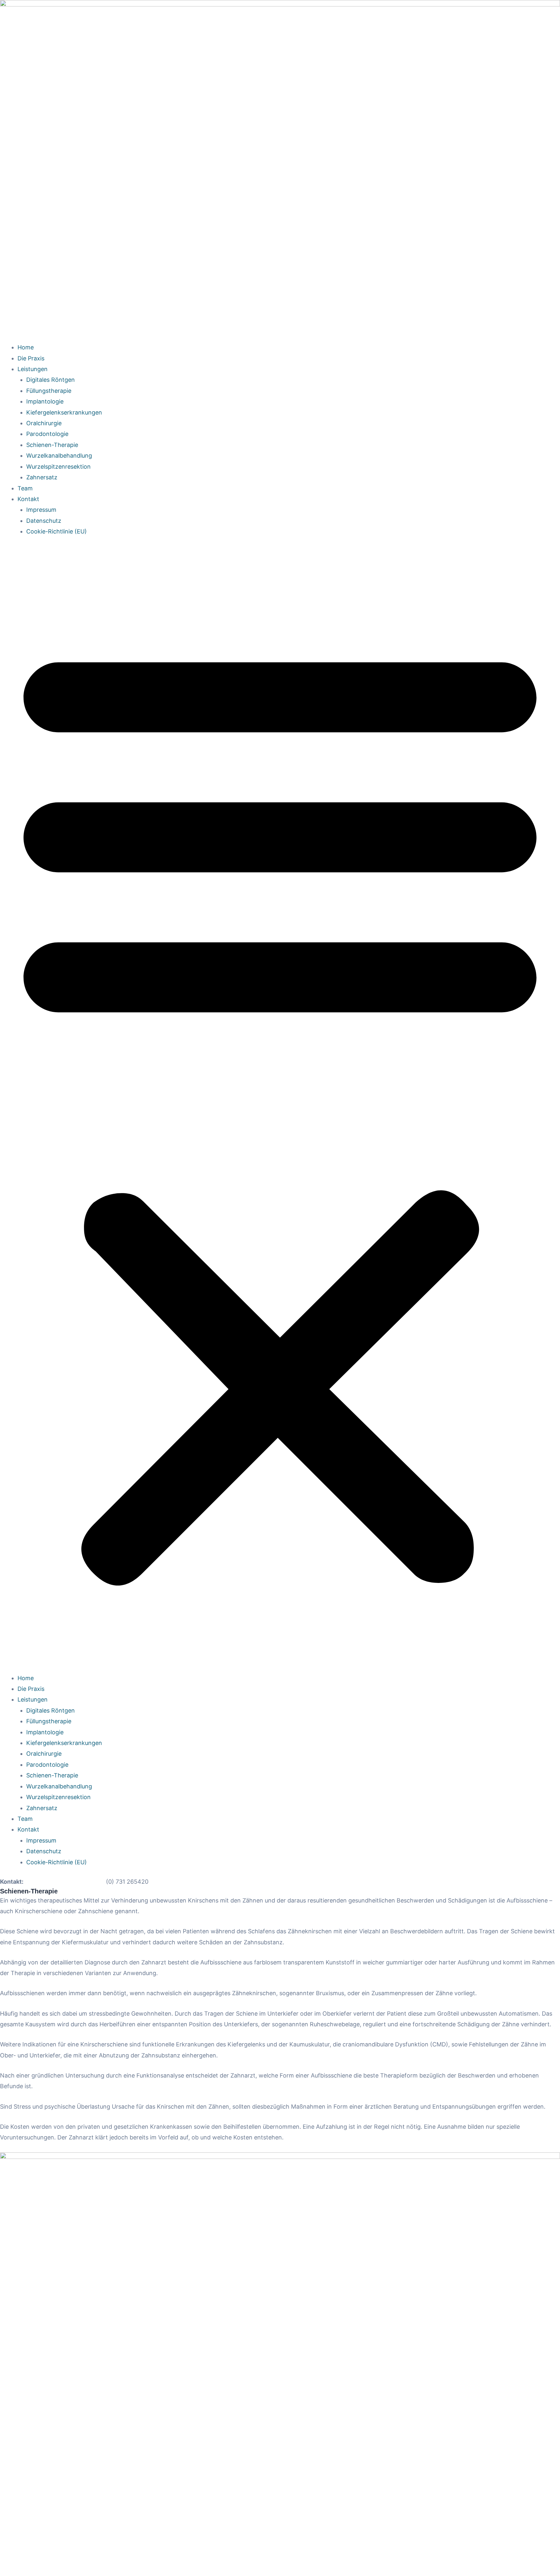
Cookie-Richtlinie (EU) (57, 531)
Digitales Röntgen (51, 380)
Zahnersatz (42, 477)
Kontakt (28, 499)
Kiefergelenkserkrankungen (64, 412)
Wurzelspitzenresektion (58, 467)
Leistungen (33, 369)
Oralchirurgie (44, 423)
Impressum (41, 510)
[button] (280, 1109)
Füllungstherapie (49, 391)
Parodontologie (47, 434)
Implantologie (45, 401)
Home (26, 347)
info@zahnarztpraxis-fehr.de (65, 1882)
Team (25, 488)
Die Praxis (31, 358)
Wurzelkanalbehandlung (59, 456)
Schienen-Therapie (52, 445)
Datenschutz (44, 521)
